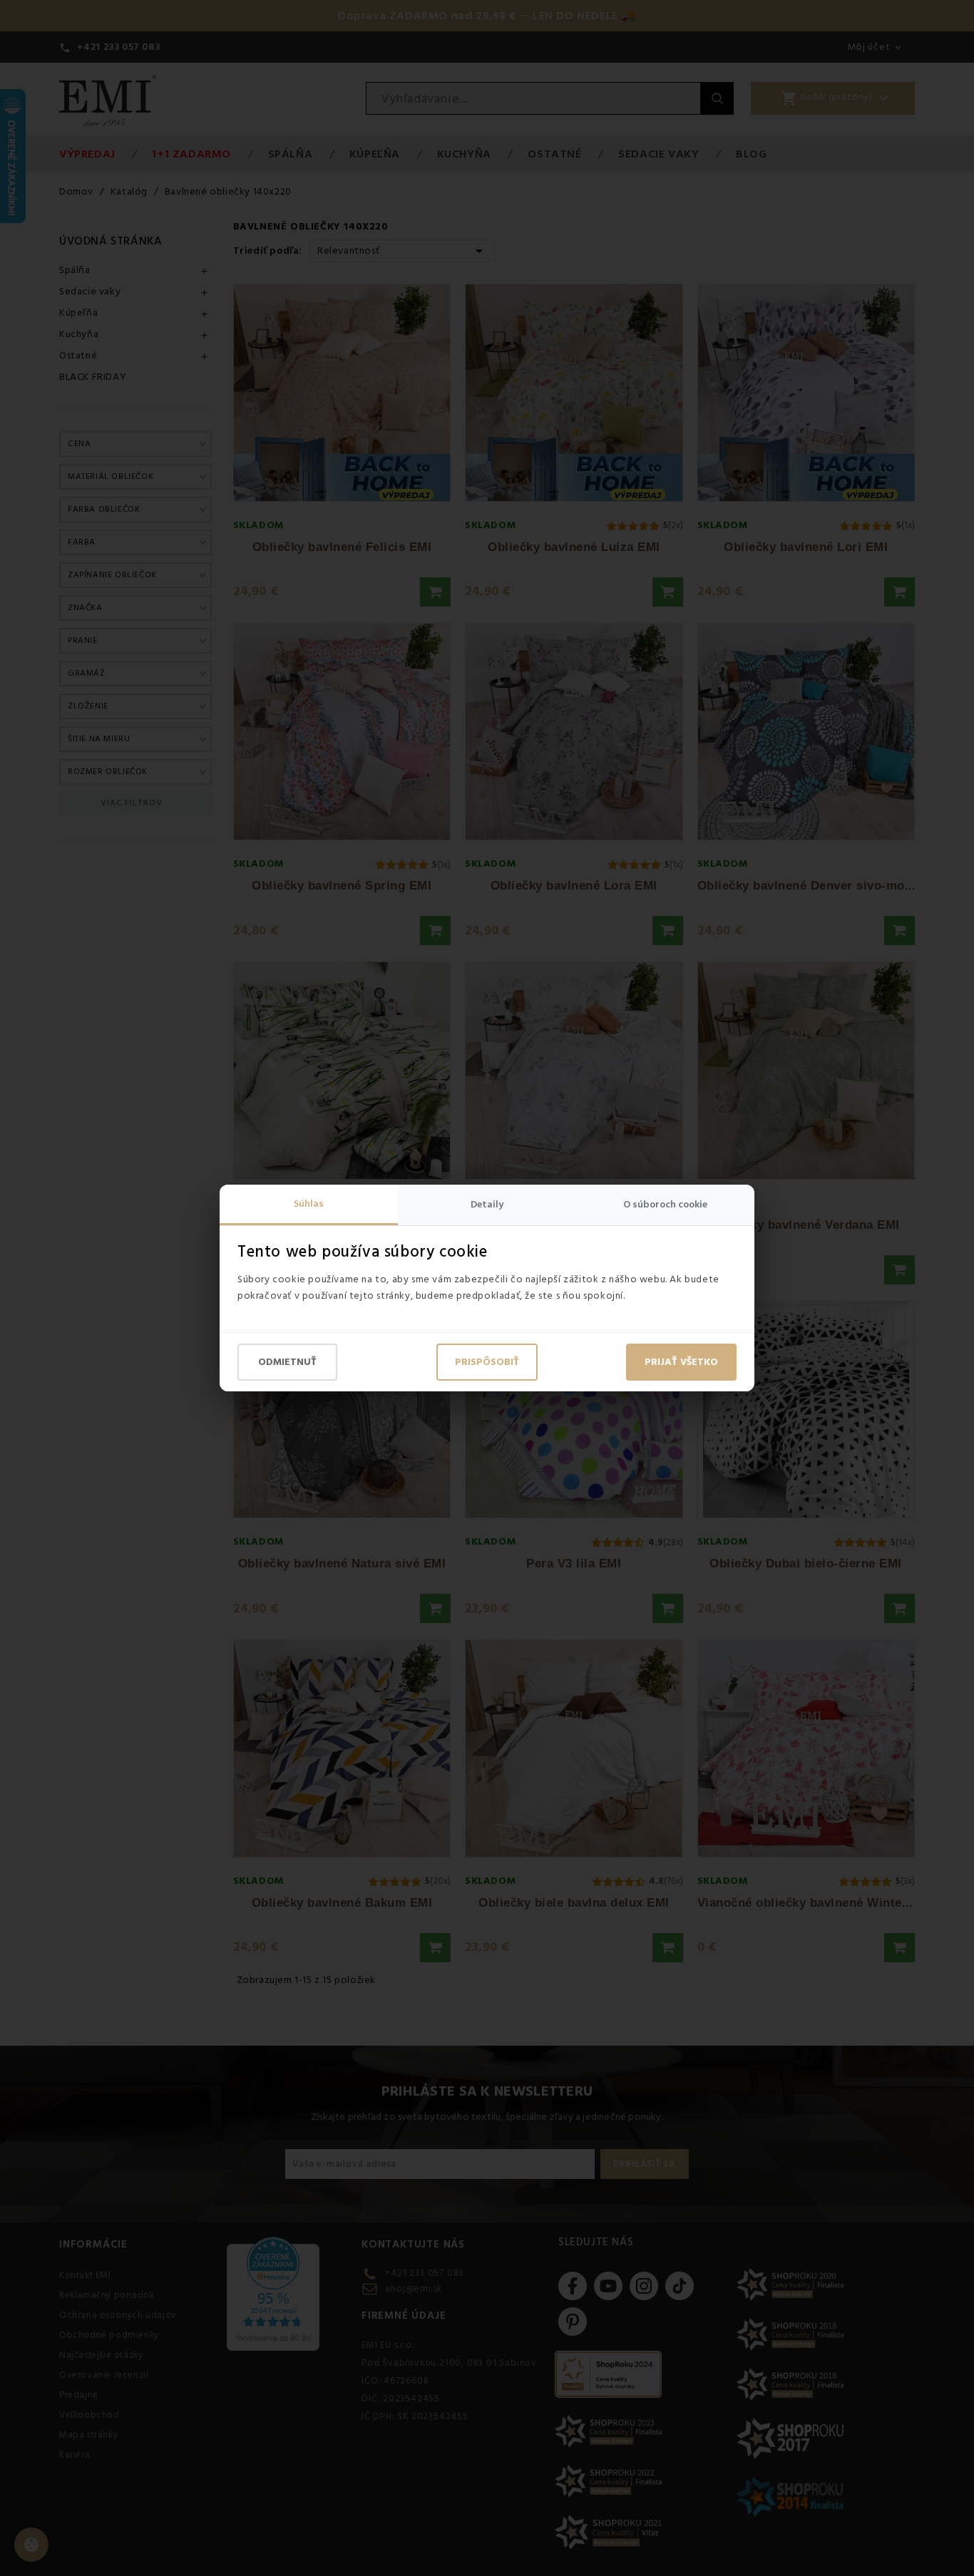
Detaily (487, 1205)
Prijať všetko (681, 1362)
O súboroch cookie (665, 1205)
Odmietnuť (287, 1362)
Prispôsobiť (487, 1362)
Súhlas (309, 1204)
